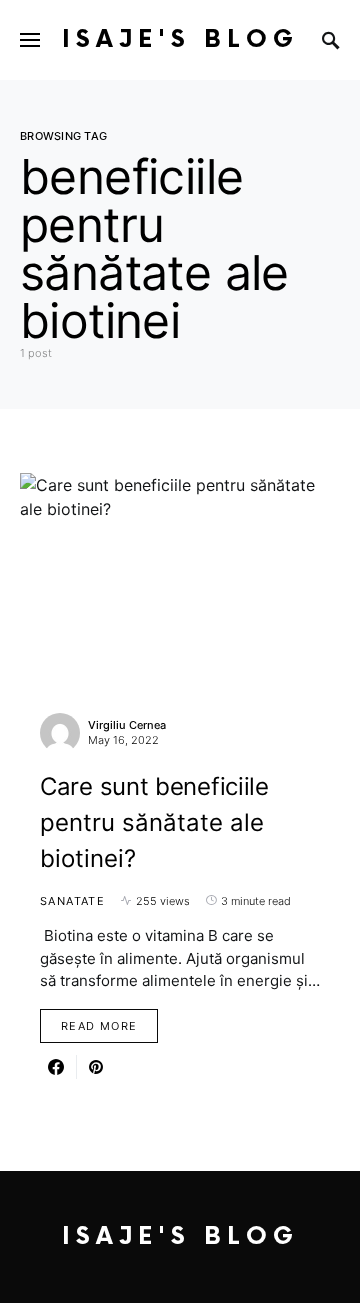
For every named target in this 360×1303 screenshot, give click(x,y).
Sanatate (72, 901)
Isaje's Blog (180, 39)
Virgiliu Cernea (127, 725)
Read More (99, 1026)
